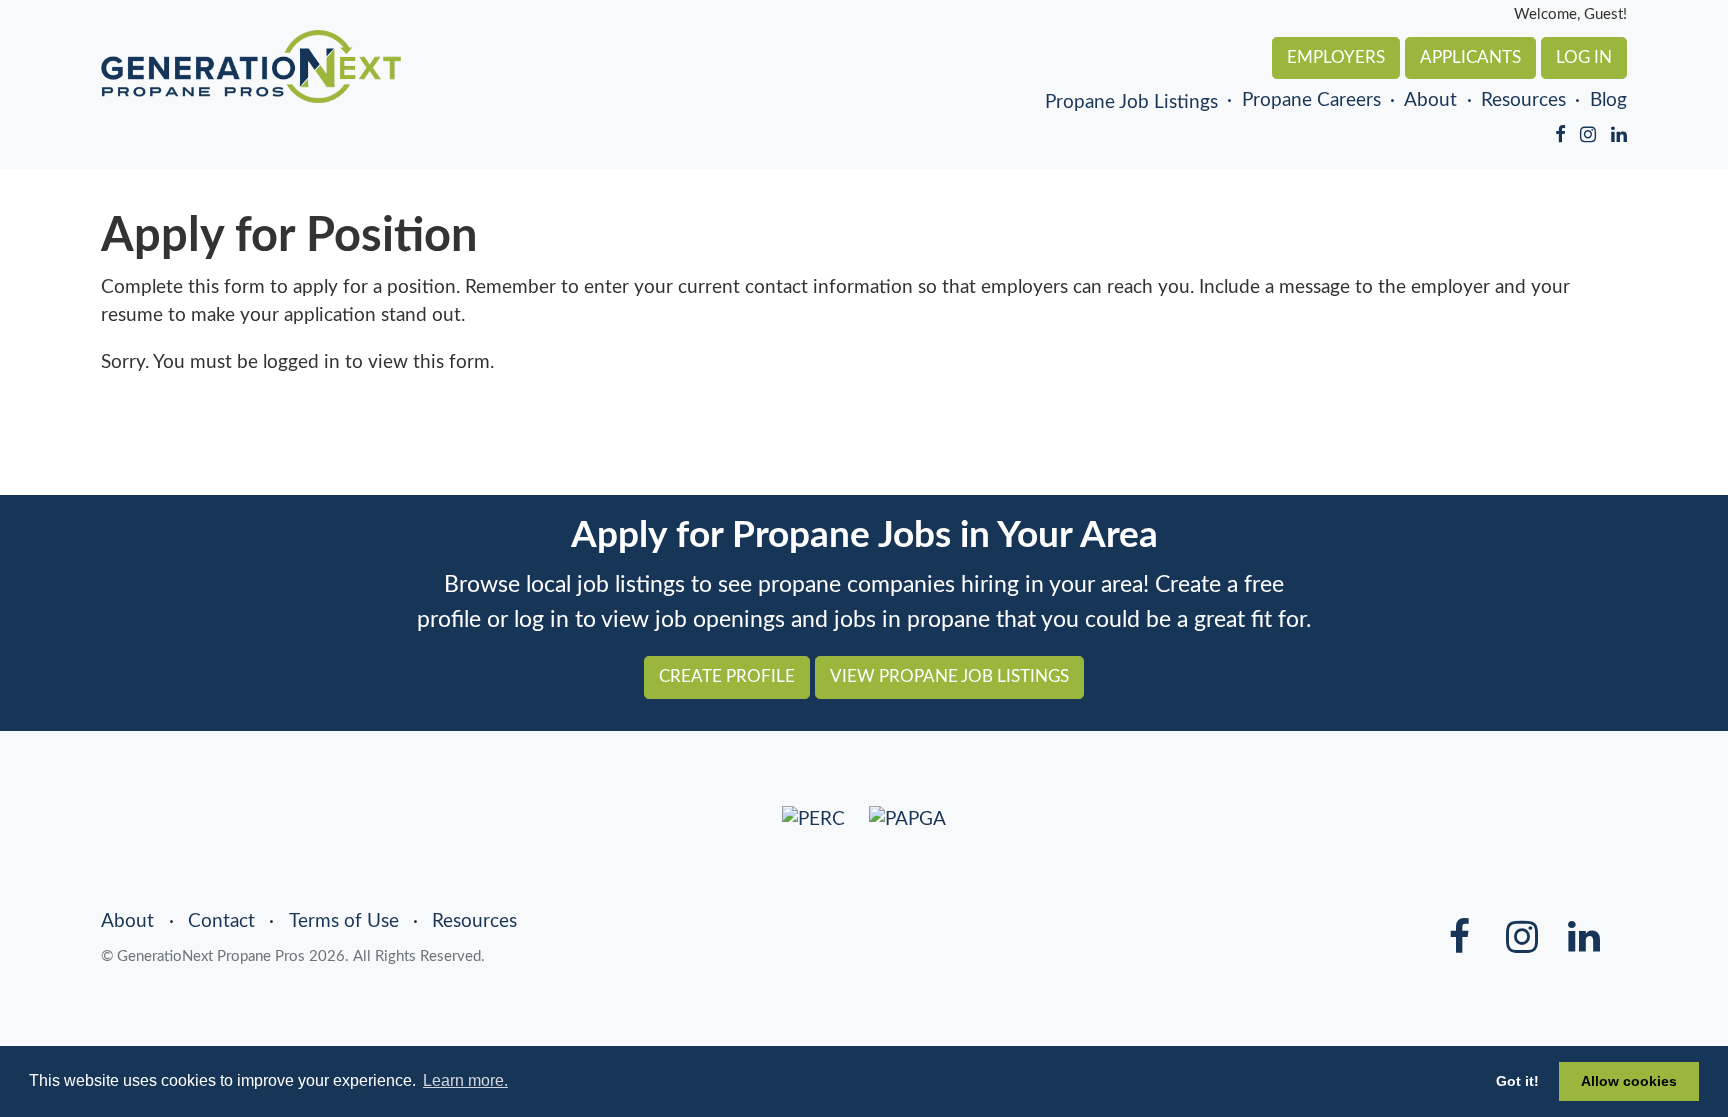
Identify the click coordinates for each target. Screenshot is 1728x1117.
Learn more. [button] (465, 1080)
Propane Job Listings (1131, 101)
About (1430, 100)
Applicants (1470, 57)
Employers (1336, 57)
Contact (221, 921)
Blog (1608, 100)
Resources (1523, 100)
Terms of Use (344, 921)
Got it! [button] (1517, 1081)
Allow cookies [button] (1629, 1081)
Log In (1584, 57)
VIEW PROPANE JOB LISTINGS (949, 676)
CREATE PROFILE (727, 676)
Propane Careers (1311, 100)
